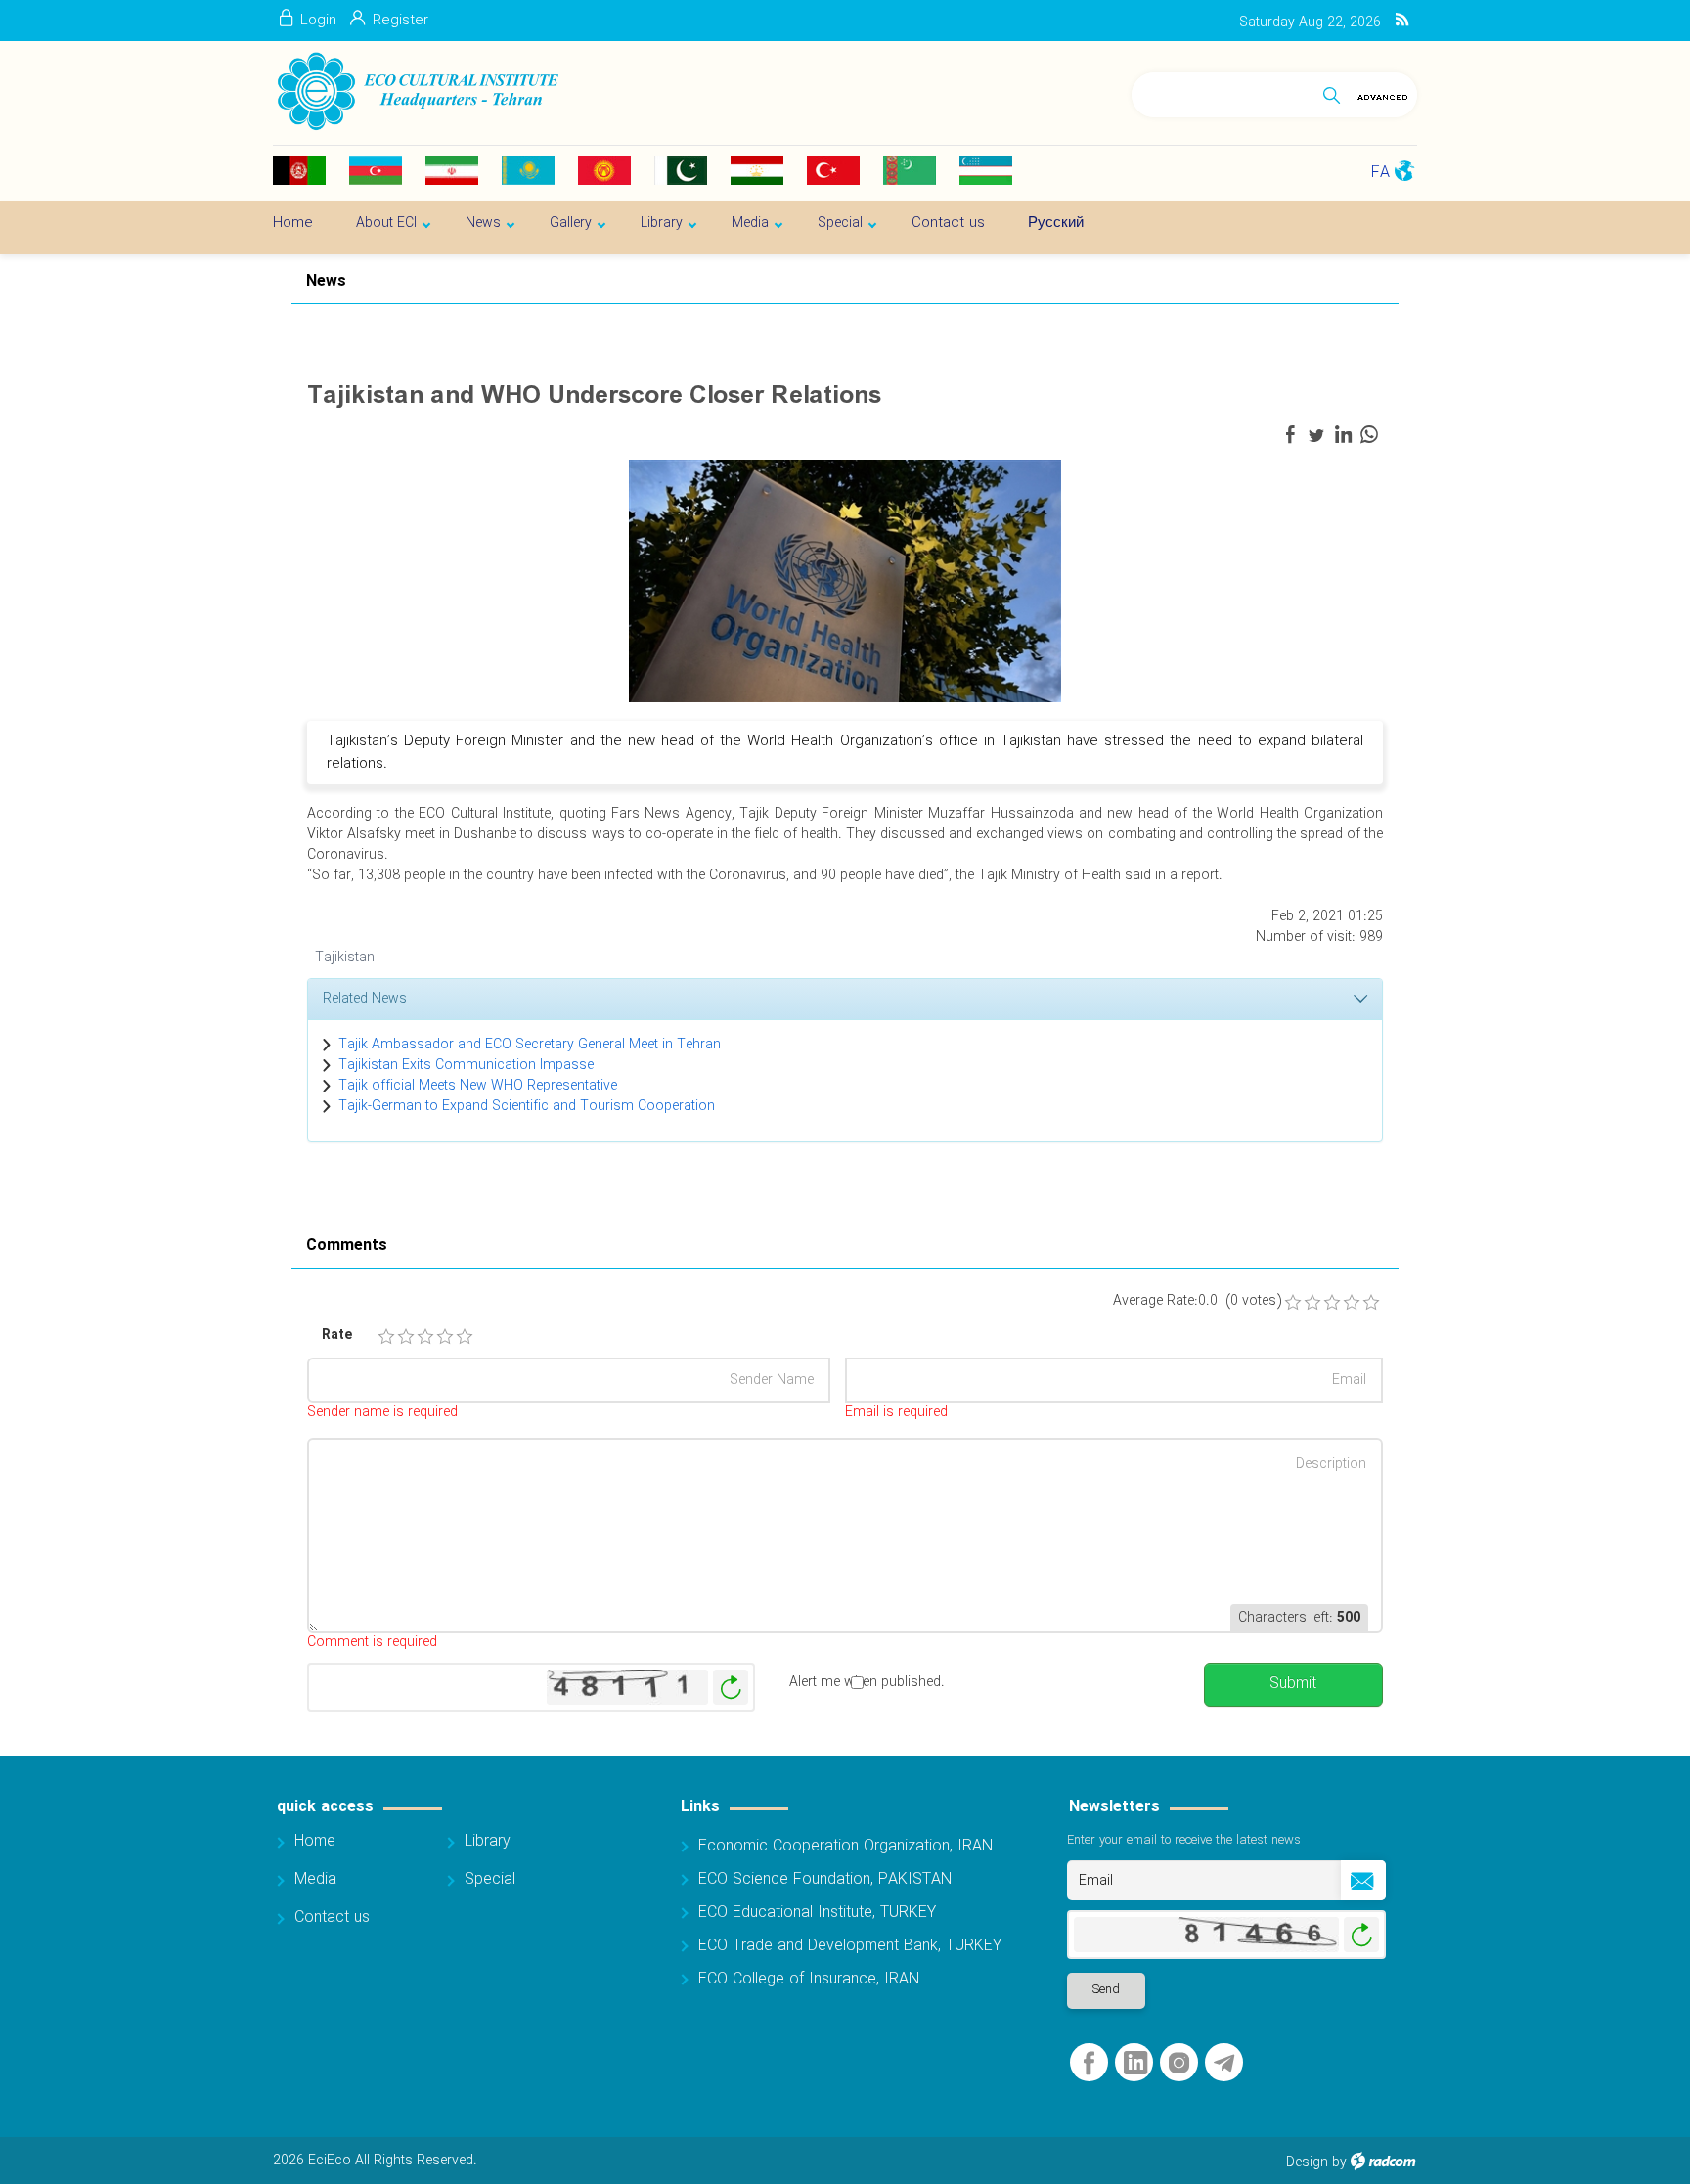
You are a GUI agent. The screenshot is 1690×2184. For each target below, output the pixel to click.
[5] (465, 1337)
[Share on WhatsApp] (1369, 435)
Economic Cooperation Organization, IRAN (845, 1846)
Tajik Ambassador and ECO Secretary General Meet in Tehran (530, 1045)
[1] (386, 1337)
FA (1380, 173)
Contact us (332, 1917)
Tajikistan (345, 958)
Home (315, 1841)
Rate (337, 1336)
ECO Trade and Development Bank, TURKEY (850, 1946)
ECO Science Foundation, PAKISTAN (825, 1879)
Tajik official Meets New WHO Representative (478, 1086)
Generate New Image (731, 1688)
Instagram (1179, 2063)
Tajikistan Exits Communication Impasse (466, 1065)
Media (315, 1879)
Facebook (1089, 2063)
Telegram (1224, 2063)
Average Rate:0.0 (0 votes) (1197, 1301)
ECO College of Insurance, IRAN (809, 1979)
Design (1307, 2162)
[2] (406, 1337)
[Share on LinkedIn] (1343, 435)
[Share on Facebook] (1290, 435)
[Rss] (1402, 21)
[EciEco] (416, 92)
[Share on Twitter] (1316, 435)
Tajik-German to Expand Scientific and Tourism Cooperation (527, 1106)
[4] (445, 1337)
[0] (1293, 1303)
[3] (425, 1337)
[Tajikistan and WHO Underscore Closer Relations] (845, 580)
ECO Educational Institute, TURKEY (817, 1913)
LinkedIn (1135, 2063)
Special (490, 1879)
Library (488, 1841)
